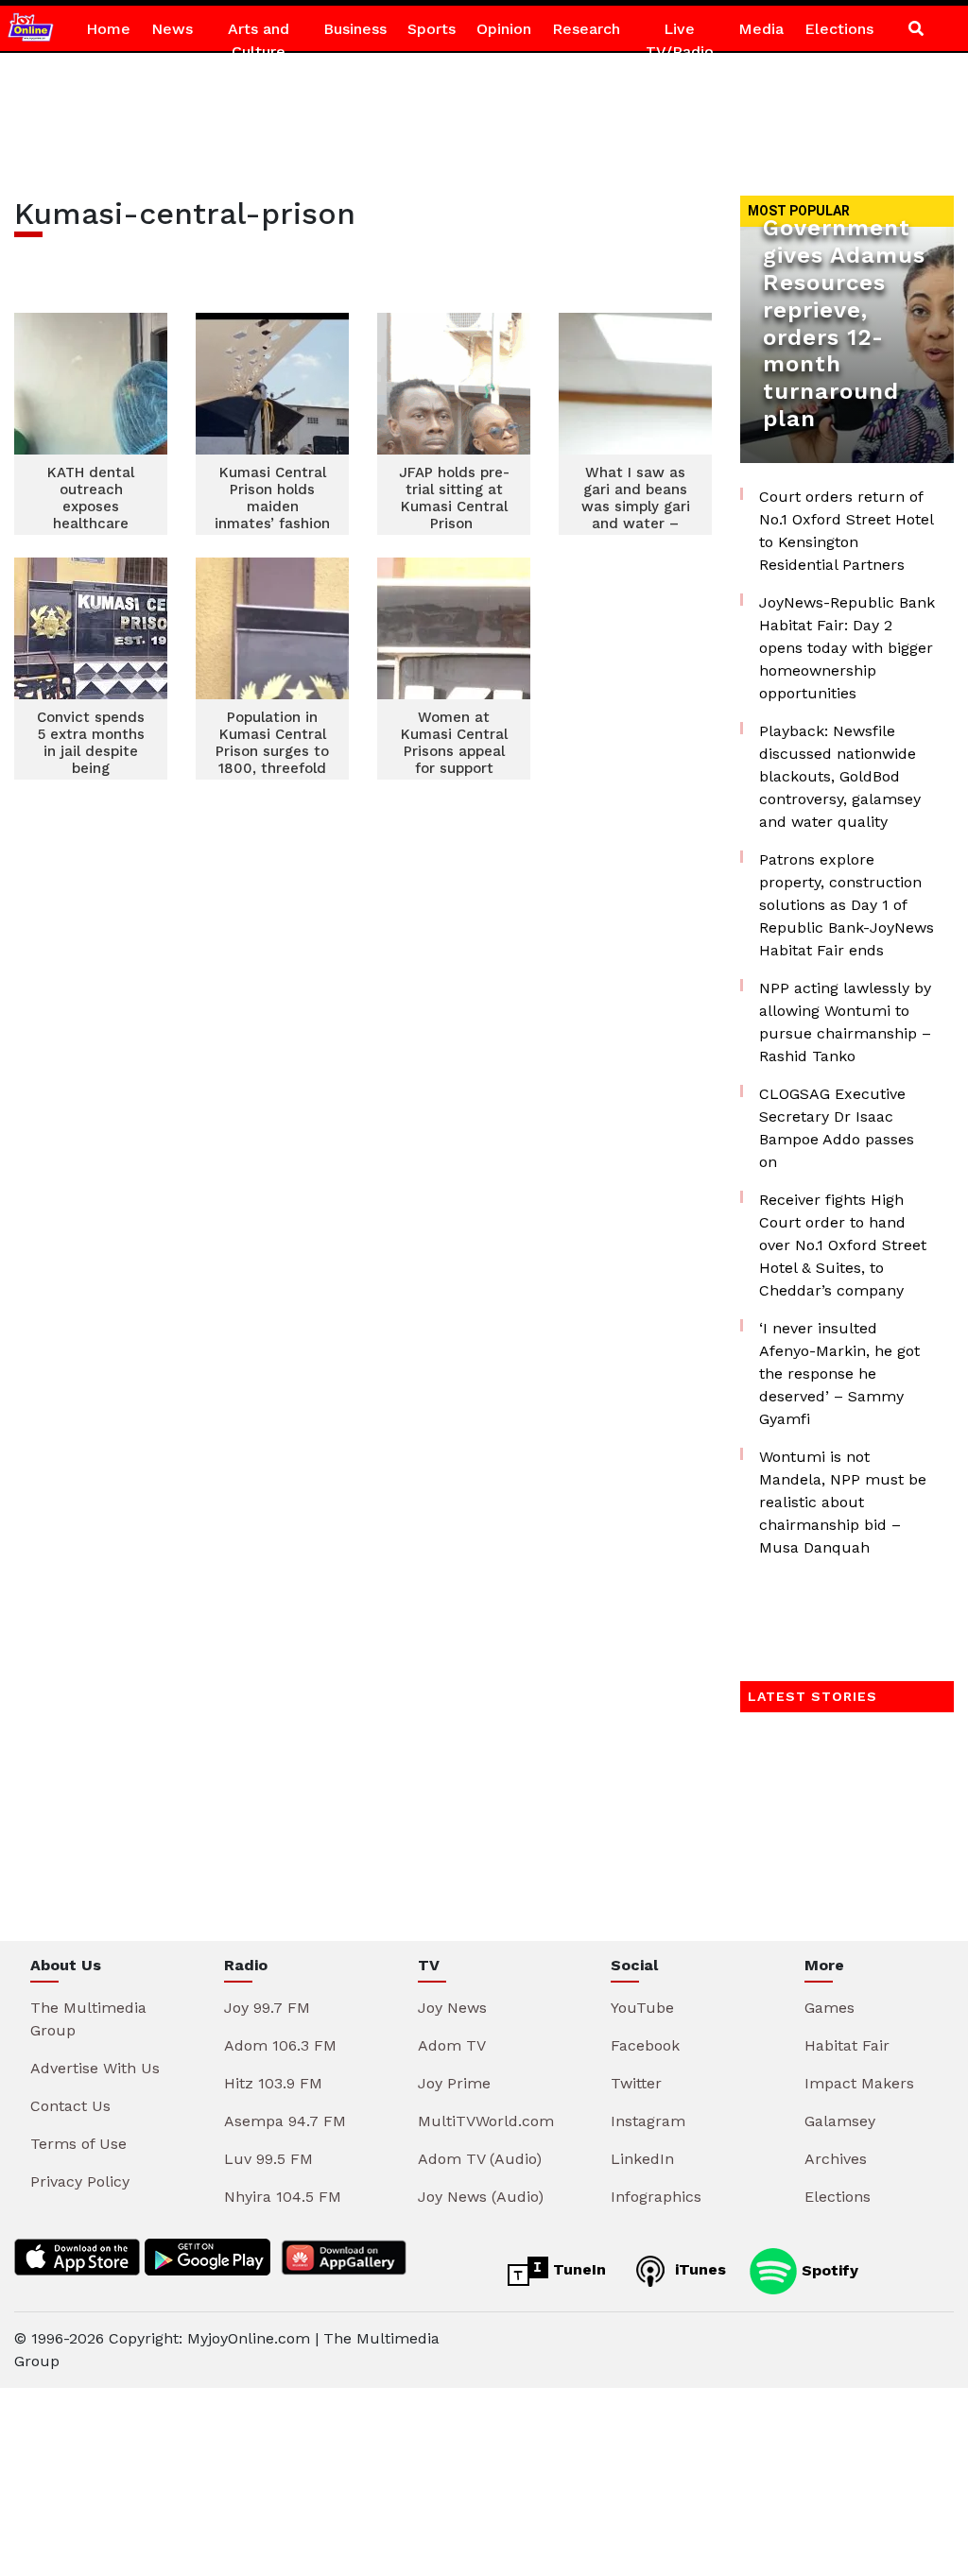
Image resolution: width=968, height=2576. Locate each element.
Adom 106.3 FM (280, 2045)
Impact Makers (859, 2083)
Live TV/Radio (680, 40)
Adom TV (452, 2045)
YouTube (642, 2008)
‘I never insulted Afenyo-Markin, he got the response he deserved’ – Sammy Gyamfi (839, 1374)
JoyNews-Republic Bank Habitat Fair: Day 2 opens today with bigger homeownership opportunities (847, 648)
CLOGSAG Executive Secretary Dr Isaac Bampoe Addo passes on (837, 1128)
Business (355, 29)
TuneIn (577, 2269)
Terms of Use (78, 2144)
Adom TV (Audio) (480, 2159)
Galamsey (840, 2121)
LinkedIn (642, 2159)
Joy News (452, 2008)
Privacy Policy (80, 2181)
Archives (836, 2159)
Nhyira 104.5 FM (283, 2197)
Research (586, 29)
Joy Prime (454, 2083)
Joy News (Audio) (481, 2197)
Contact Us (70, 2106)
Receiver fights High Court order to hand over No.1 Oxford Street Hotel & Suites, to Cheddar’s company (843, 1245)
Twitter (636, 2083)
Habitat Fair (847, 2045)
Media (761, 29)
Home (108, 29)
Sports (432, 29)
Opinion (504, 29)
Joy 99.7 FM (267, 2008)
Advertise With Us (95, 2068)
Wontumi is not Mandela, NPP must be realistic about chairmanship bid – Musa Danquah (843, 1502)
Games (830, 2008)
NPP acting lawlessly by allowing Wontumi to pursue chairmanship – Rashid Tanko (845, 1022)
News (172, 29)
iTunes (698, 2269)
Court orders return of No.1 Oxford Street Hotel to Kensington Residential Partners (846, 531)
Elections (839, 29)
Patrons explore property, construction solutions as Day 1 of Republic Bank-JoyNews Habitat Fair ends (847, 905)
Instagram (648, 2121)
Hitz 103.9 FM (273, 2083)
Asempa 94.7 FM (285, 2121)
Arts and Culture (259, 40)
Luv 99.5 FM (268, 2159)
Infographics (656, 2197)
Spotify (828, 2269)
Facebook (645, 2045)
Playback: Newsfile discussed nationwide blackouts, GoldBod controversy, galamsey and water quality (840, 776)
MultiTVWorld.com (486, 2121)
